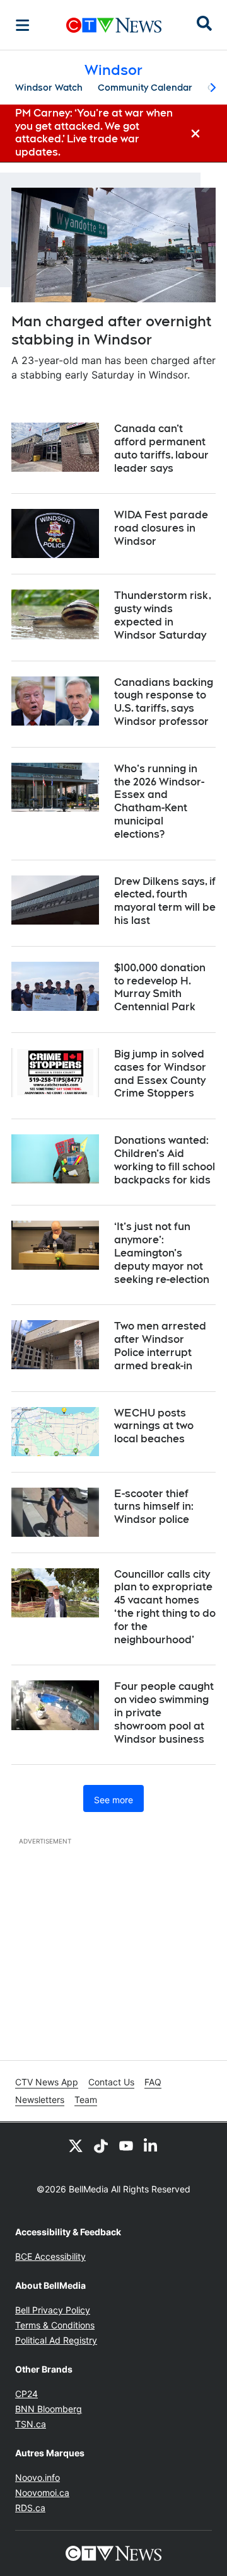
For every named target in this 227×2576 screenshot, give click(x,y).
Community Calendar (145, 88)
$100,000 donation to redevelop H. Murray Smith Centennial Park (160, 987)
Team (86, 2100)
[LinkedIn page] (151, 2145)
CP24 (26, 2394)
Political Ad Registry (56, 2340)
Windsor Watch (49, 88)
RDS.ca (30, 2508)
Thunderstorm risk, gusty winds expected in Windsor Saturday (163, 615)
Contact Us (111, 2082)
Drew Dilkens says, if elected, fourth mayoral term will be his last (165, 901)
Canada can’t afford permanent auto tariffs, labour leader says (161, 448)
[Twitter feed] (76, 2145)
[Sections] (23, 25)
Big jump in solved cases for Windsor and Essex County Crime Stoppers (160, 1074)
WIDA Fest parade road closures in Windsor (161, 528)
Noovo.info (38, 2477)
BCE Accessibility (50, 2256)
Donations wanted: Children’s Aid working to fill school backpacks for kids (165, 1160)
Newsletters (40, 2100)
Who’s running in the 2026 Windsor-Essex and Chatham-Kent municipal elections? (159, 801)
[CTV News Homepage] (114, 25)
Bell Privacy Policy (53, 2310)
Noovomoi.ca (42, 2493)
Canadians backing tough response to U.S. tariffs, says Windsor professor (164, 702)
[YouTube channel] (126, 2145)
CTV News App (47, 2082)
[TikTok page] (101, 2145)
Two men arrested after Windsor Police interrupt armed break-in (160, 1346)
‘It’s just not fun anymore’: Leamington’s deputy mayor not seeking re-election (162, 1253)
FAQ (153, 2082)
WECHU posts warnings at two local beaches (154, 1426)
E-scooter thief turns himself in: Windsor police (154, 1507)
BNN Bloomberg (49, 2409)
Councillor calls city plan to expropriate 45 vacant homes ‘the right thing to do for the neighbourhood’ (165, 1607)
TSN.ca (31, 2424)
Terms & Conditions (55, 2325)
